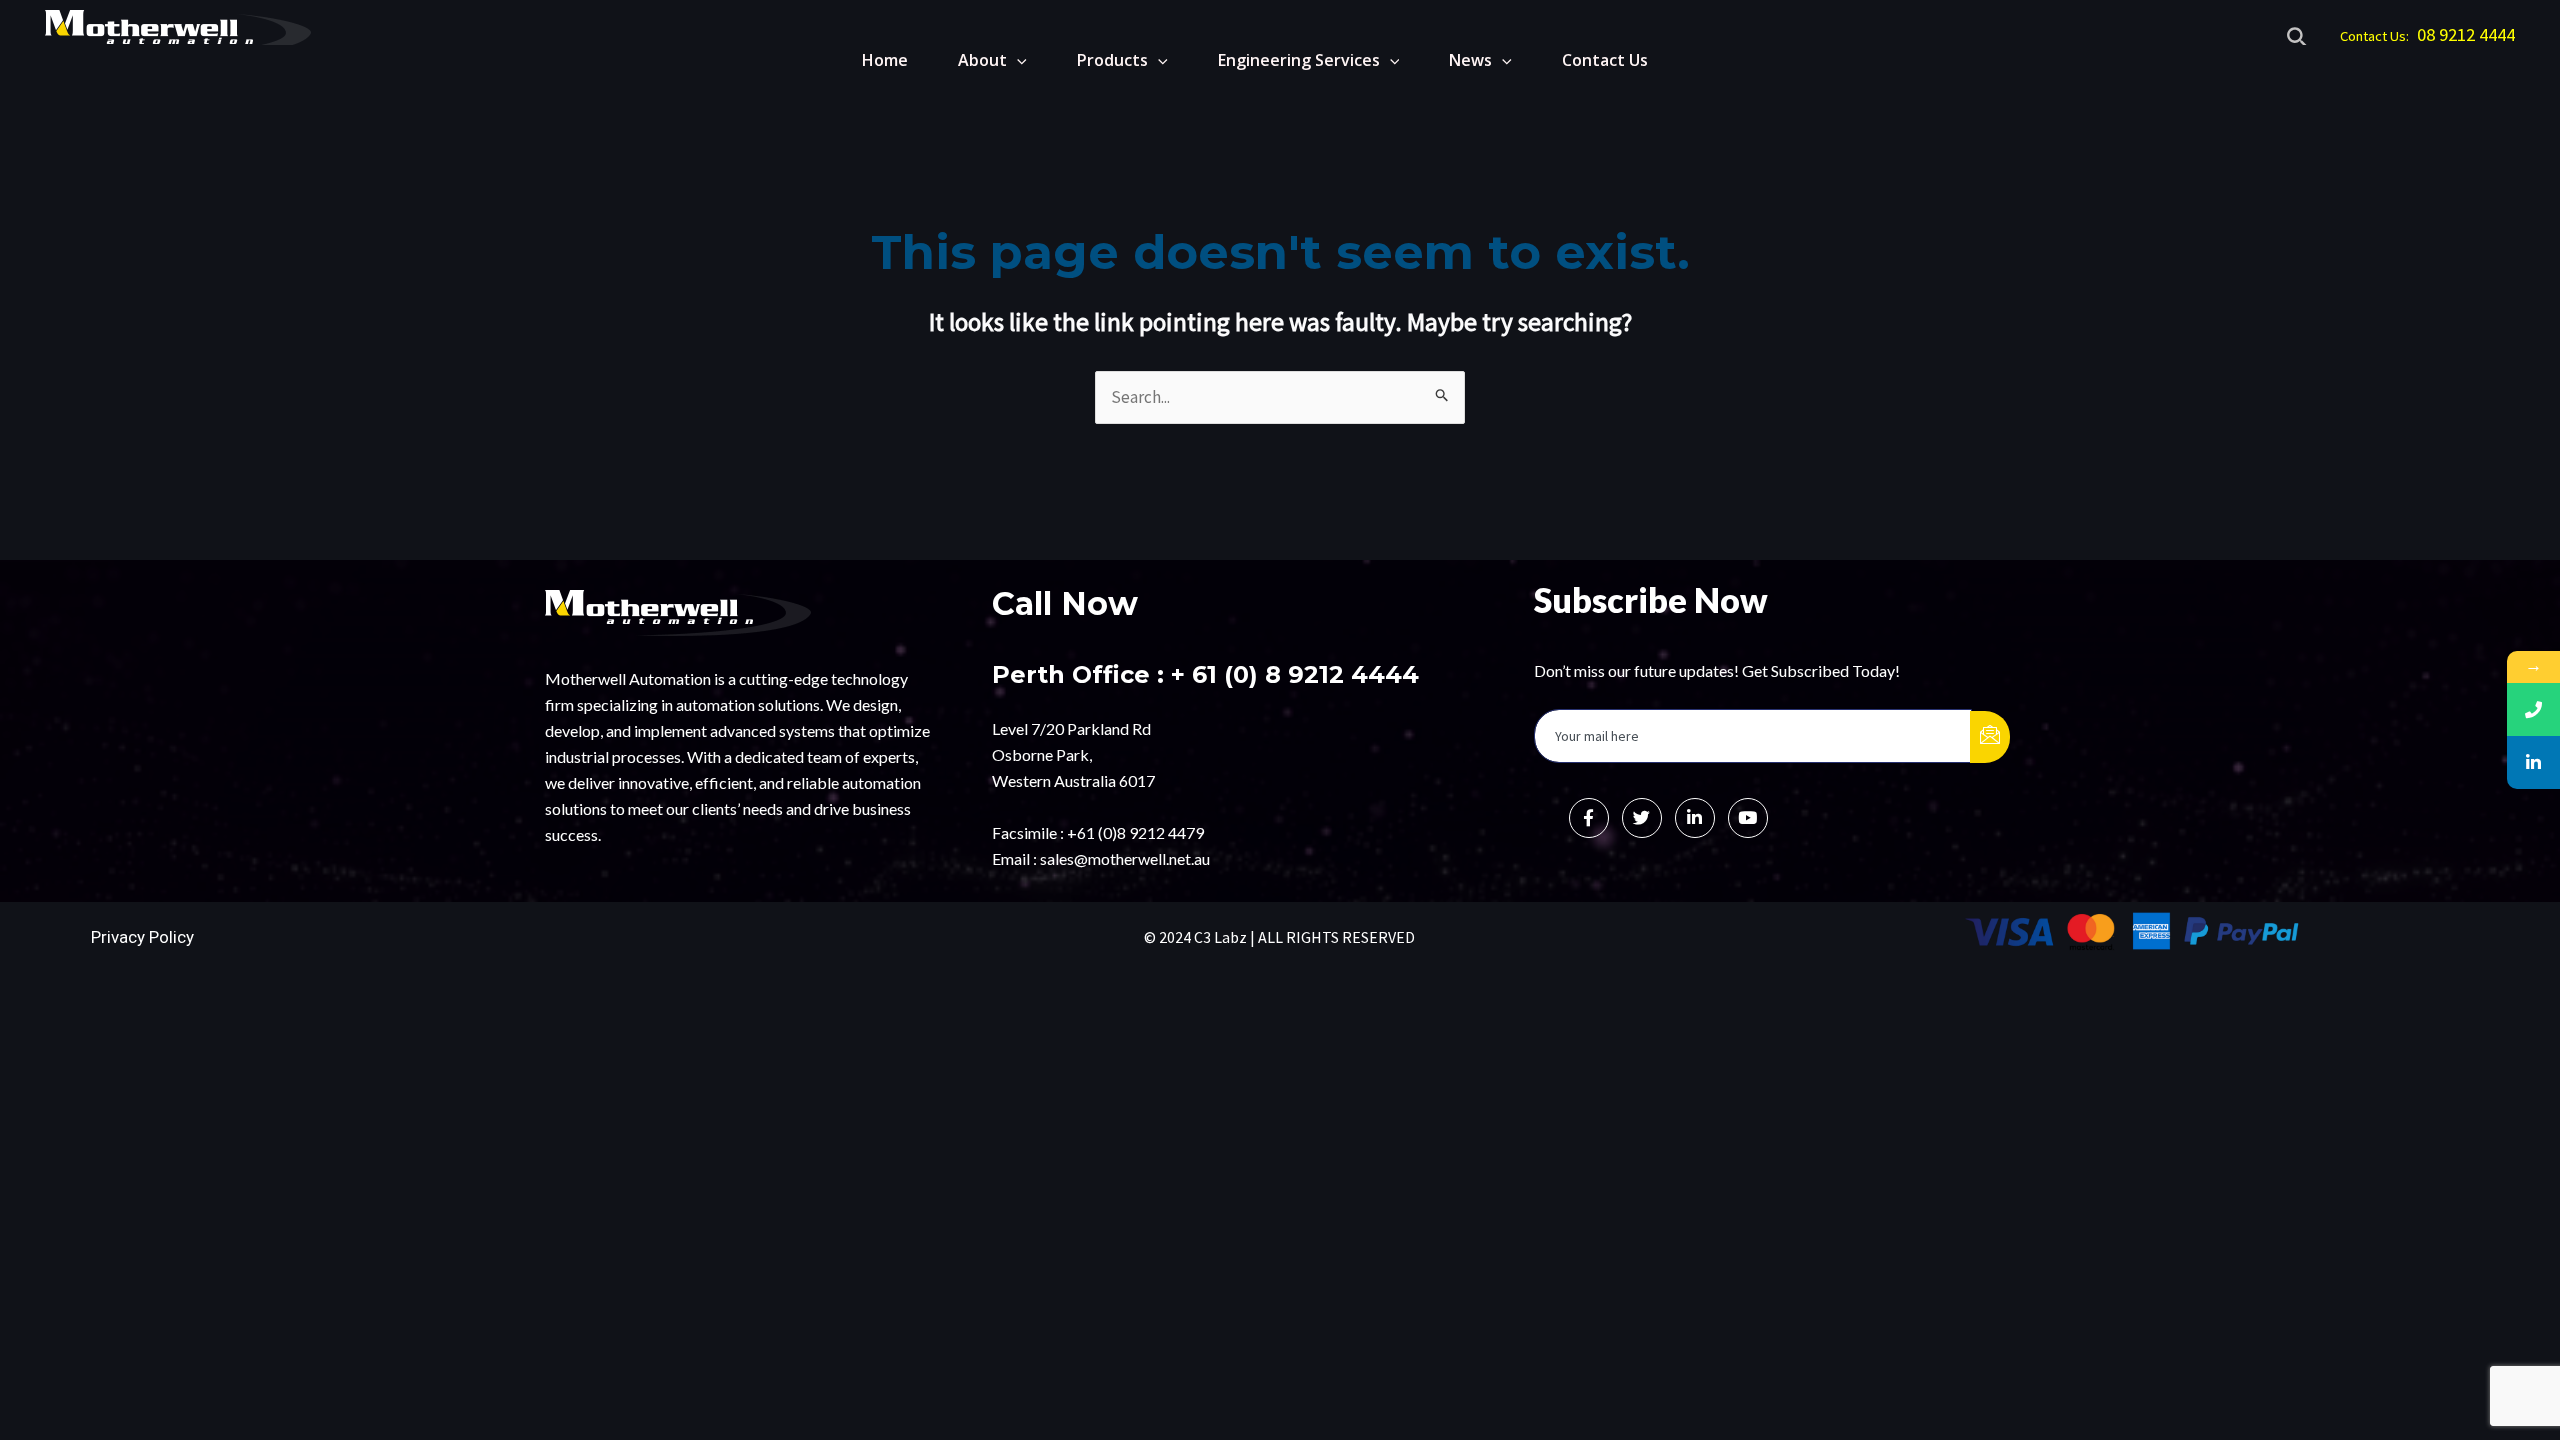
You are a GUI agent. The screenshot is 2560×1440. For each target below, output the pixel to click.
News (1470, 60)
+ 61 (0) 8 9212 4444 (1295, 674)
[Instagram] (1748, 818)
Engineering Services (1299, 60)
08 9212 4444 (2466, 34)
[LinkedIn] (1695, 818)
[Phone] (2533, 709)
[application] (1017, 60)
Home (885, 60)
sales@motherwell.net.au (1125, 858)
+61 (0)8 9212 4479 (1135, 832)
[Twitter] (1642, 818)
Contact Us (1605, 60)
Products (1112, 60)
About (982, 60)
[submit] (1990, 737)
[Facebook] (1589, 818)
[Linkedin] (2533, 762)
